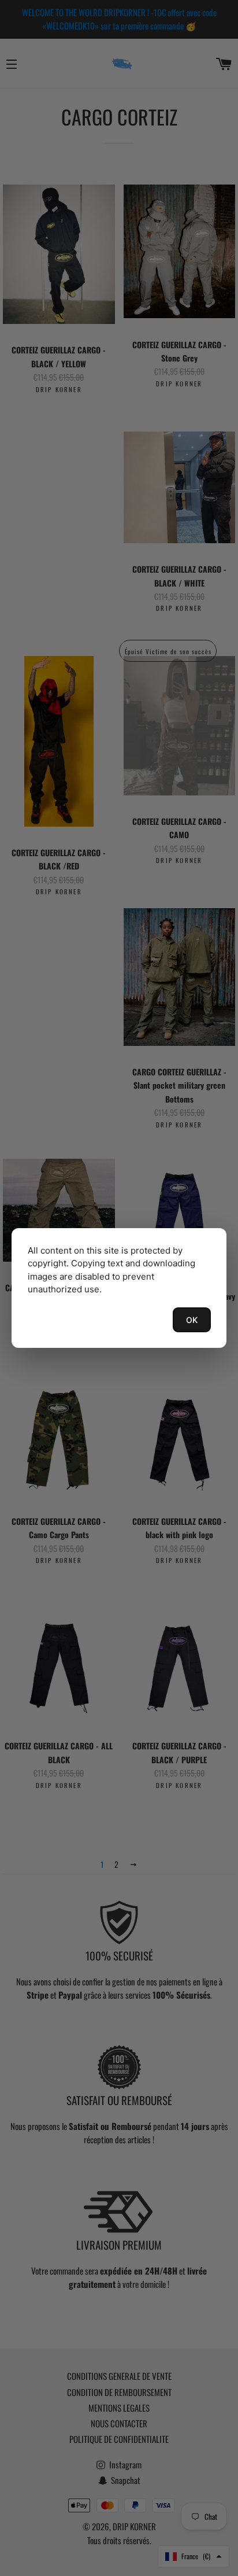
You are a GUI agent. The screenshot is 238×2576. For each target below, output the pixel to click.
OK (192, 1320)
